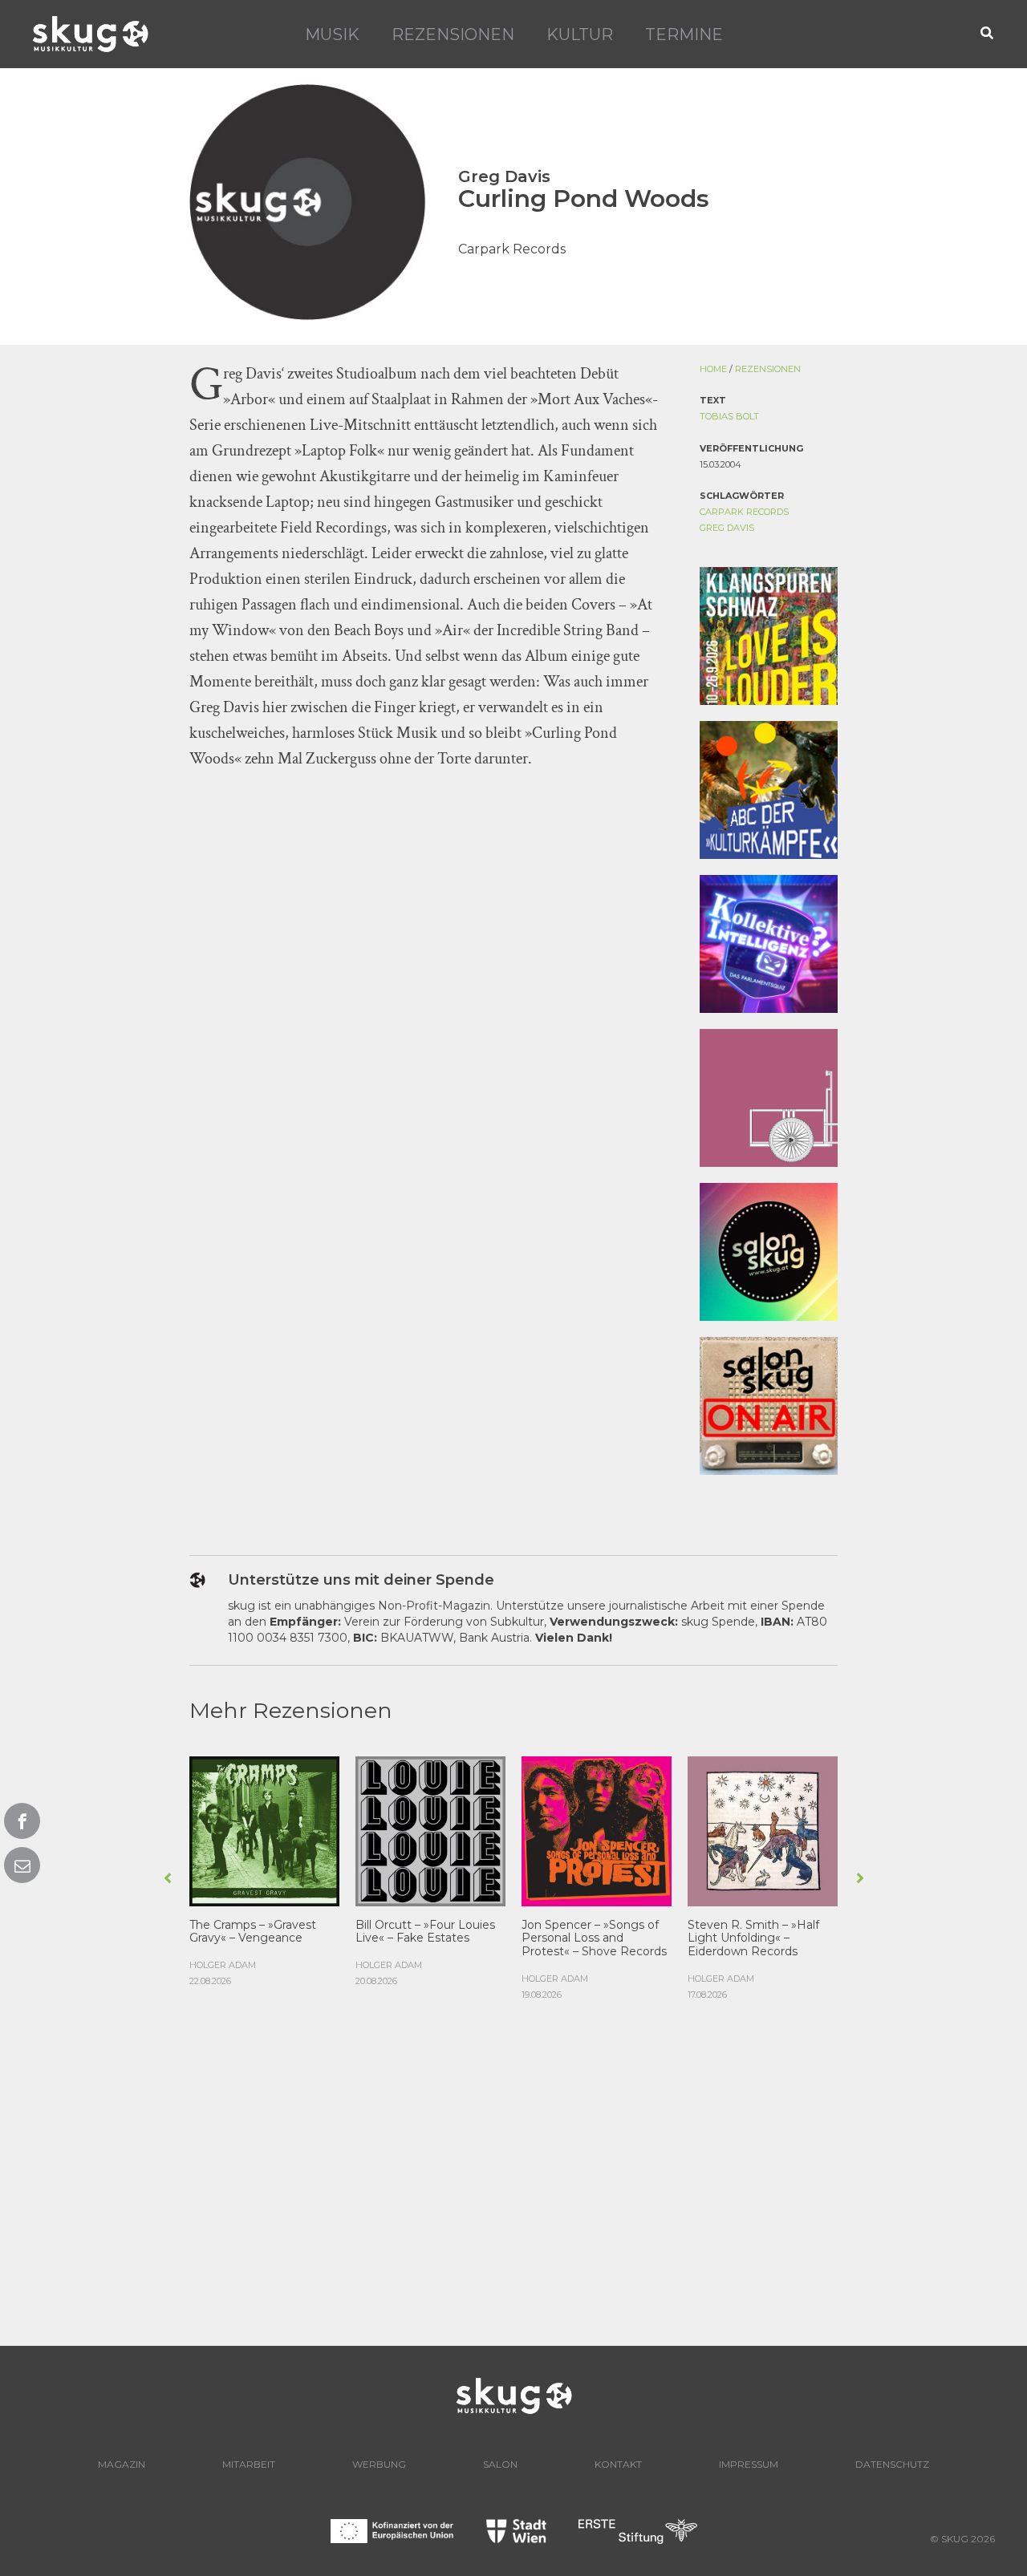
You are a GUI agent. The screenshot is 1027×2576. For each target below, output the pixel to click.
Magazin (122, 2464)
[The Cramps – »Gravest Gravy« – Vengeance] (264, 1829)
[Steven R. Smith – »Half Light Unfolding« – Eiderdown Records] (763, 1829)
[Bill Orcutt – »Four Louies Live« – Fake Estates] (430, 1829)
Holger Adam (223, 1965)
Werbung (379, 2464)
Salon (500, 2464)
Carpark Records (744, 512)
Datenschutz (892, 2464)
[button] (988, 34)
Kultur (580, 34)
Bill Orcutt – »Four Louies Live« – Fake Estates (425, 1932)
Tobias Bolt (729, 416)
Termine (684, 34)
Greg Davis (727, 528)
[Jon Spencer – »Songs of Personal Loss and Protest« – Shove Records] (597, 1829)
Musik (332, 34)
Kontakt (618, 2464)
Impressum (749, 2464)
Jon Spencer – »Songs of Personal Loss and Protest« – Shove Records (594, 1938)
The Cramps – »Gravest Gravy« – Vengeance (253, 1932)
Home (713, 369)
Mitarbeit (249, 2464)
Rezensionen (453, 34)
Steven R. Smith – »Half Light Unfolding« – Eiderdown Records (753, 1938)
